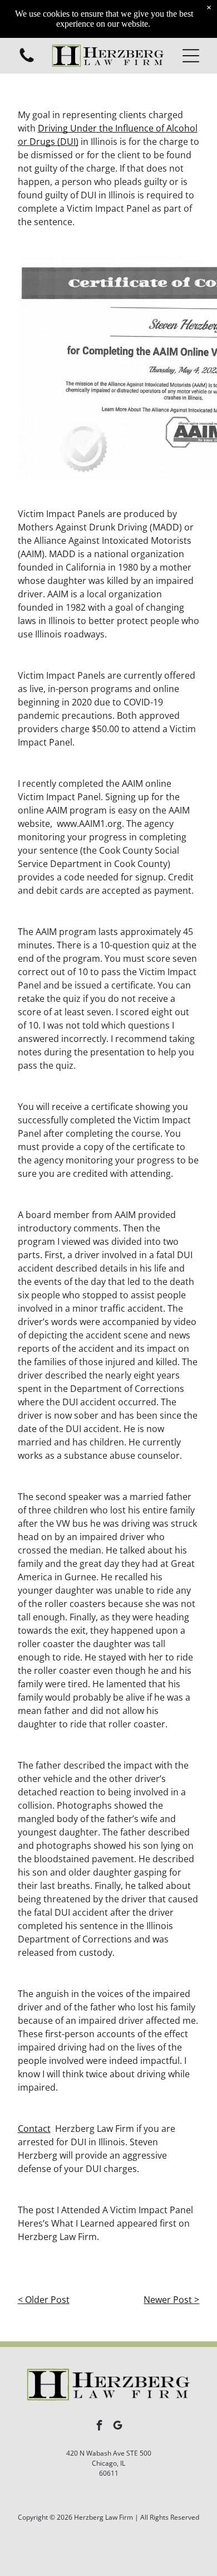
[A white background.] (27, 61)
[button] (191, 56)
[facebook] (100, 2427)
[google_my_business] (118, 2427)
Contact (34, 2129)
